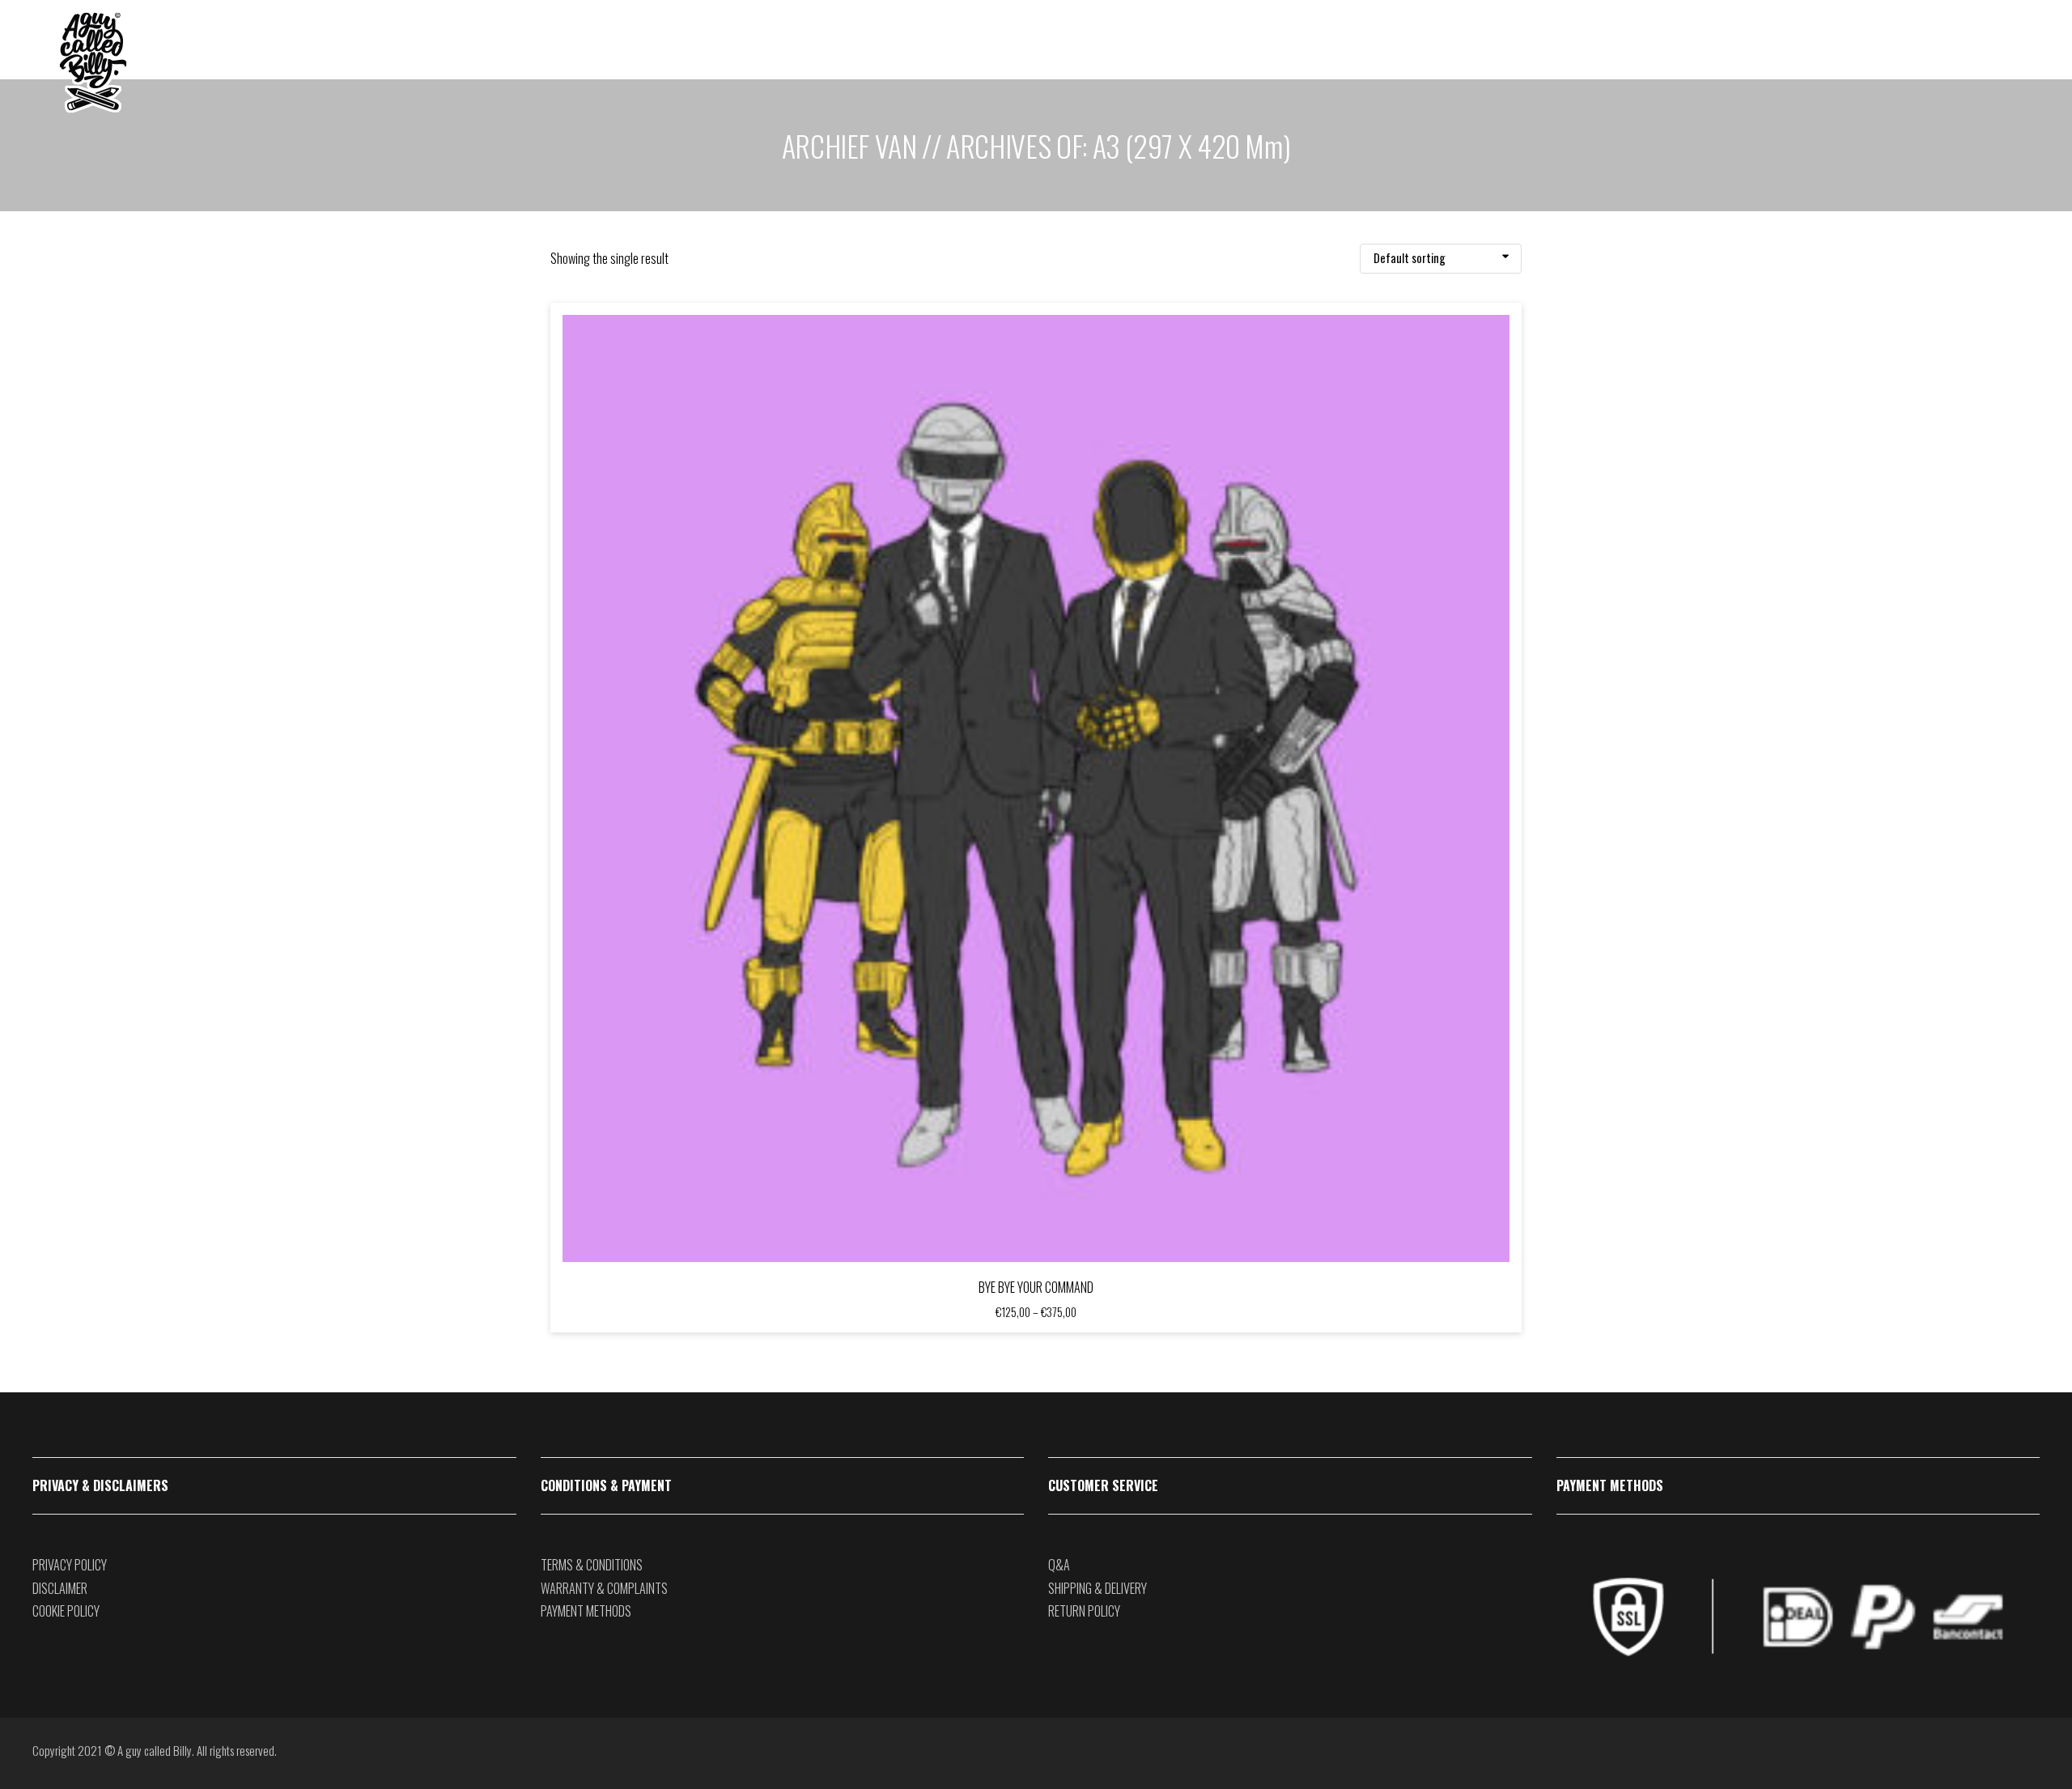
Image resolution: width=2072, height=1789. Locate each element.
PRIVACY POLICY (70, 1565)
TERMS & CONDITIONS (592, 1565)
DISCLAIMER (60, 1588)
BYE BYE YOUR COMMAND (1036, 1287)
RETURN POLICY (1084, 1611)
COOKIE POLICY (66, 1611)
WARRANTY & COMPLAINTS (604, 1588)
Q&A (1059, 1565)
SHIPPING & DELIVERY (1098, 1588)
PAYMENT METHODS (586, 1611)
